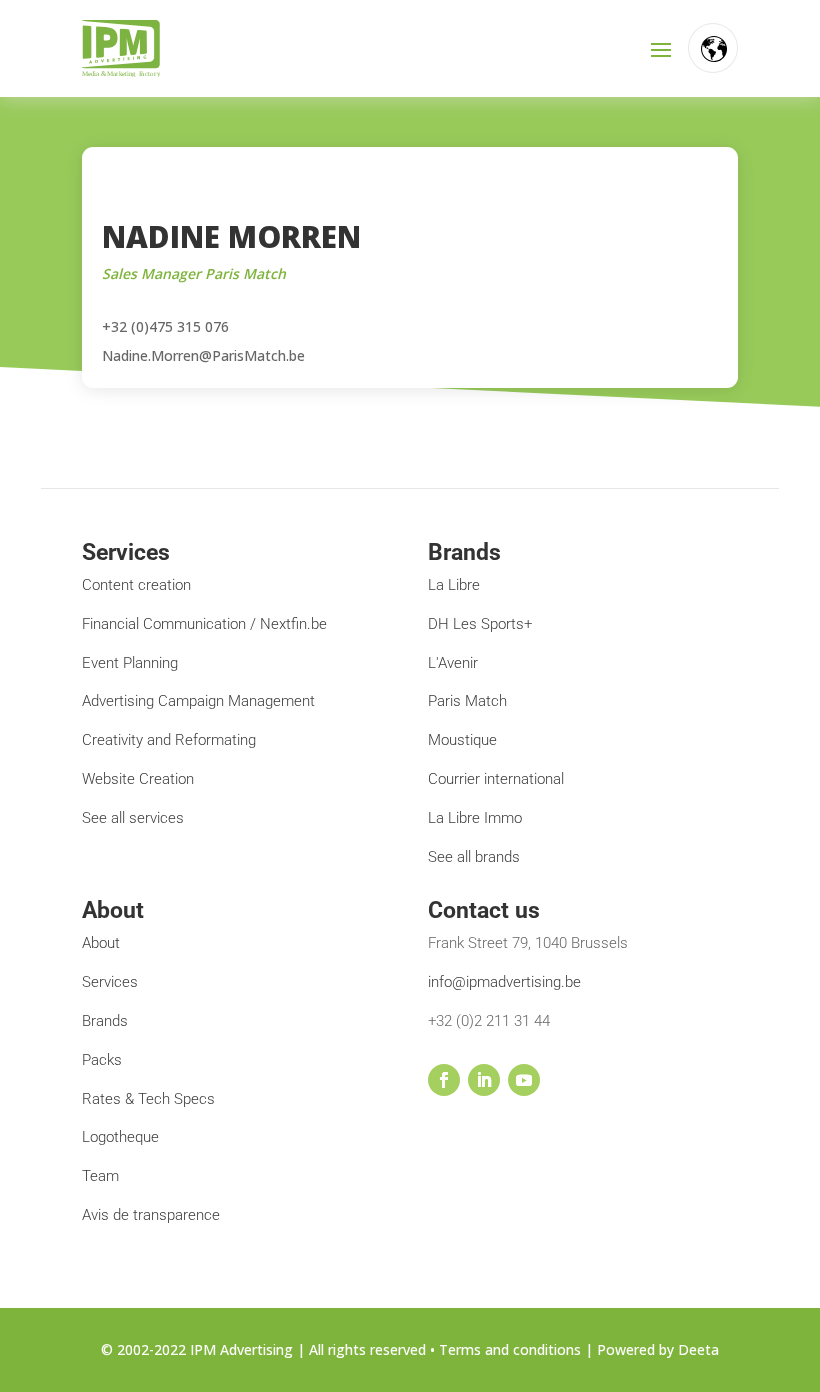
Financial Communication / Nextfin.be (204, 624)
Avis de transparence (151, 1215)
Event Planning (130, 663)
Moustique (462, 740)
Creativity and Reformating (169, 740)
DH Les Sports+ (480, 624)
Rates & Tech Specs (148, 1099)
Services (110, 982)
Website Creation (138, 779)
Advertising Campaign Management (198, 701)
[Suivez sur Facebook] (444, 1080)
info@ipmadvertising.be (504, 982)
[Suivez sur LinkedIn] (484, 1080)
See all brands (474, 857)
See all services (133, 818)
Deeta (698, 1349)
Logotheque (120, 1137)
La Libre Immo (475, 818)
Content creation (136, 585)
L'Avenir (453, 663)
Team (100, 1176)
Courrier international (496, 779)
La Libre (454, 585)
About (101, 943)
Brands (105, 1021)
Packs (102, 1060)
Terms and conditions (510, 1349)
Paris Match (467, 701)
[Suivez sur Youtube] (524, 1080)
